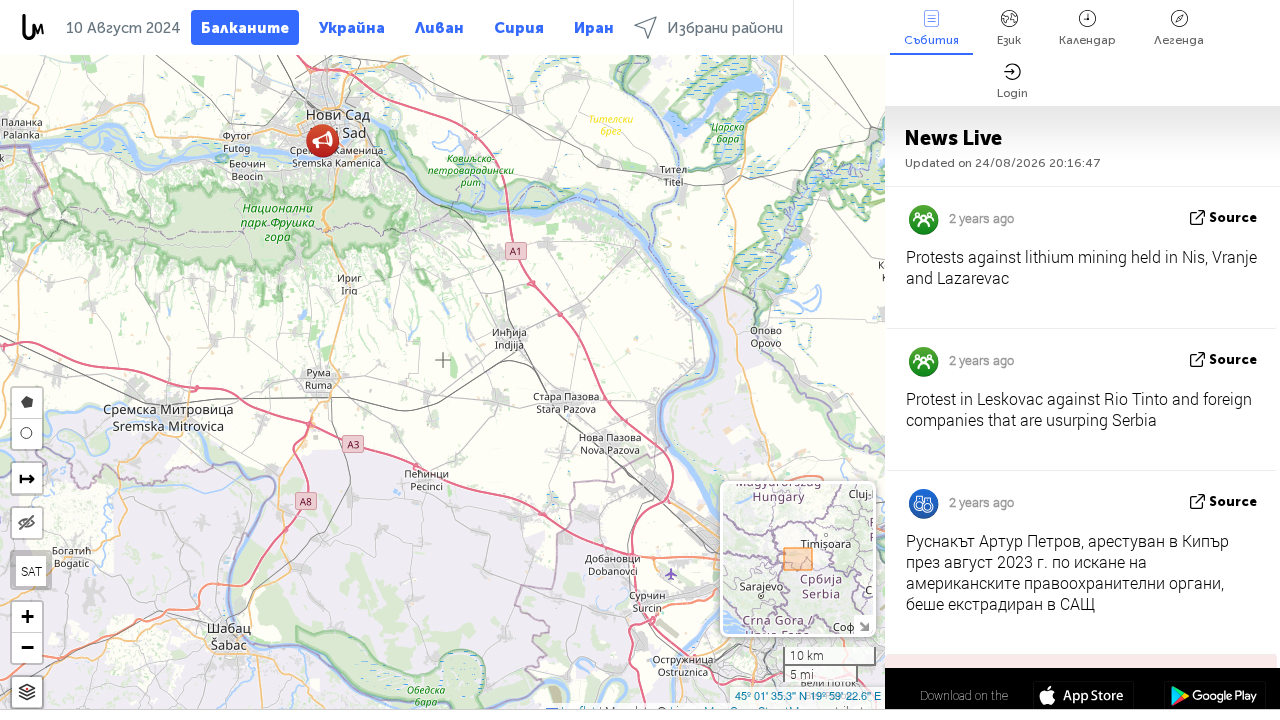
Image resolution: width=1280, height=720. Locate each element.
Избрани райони (725, 28)
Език (1009, 40)
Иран (594, 28)
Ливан (439, 28)
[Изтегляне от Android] (1214, 698)
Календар (1087, 40)
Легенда (1179, 40)
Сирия (519, 28)
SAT (31, 571)
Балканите (245, 28)
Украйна (352, 28)
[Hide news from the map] (27, 523)
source (1233, 217)
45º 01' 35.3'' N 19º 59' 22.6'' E (808, 695)
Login (1012, 93)
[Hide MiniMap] (863, 624)
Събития (931, 40)
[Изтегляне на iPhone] (1083, 698)
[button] (322, 140)
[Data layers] (27, 692)
